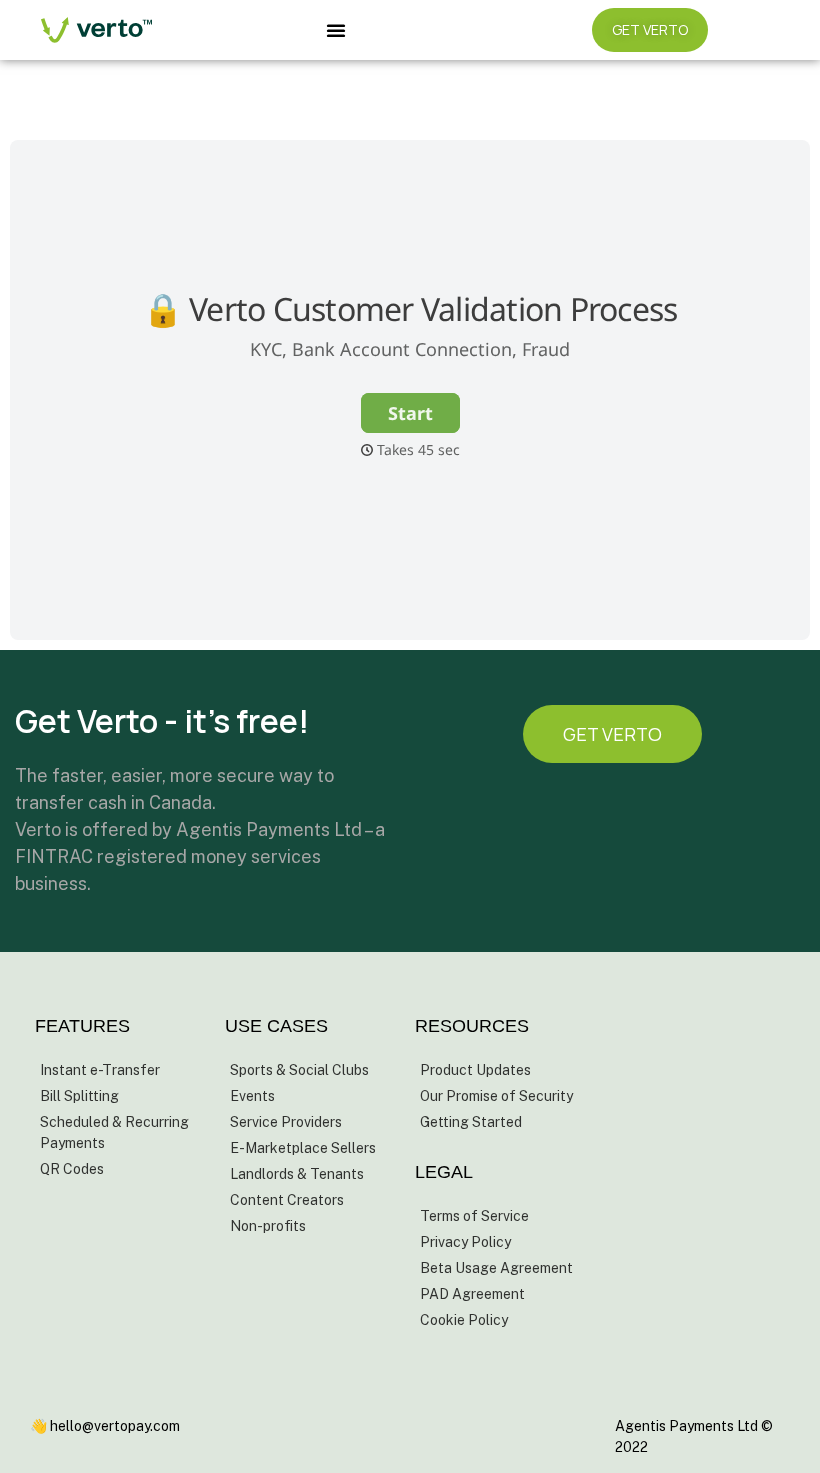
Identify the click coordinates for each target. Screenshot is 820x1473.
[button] (336, 30)
